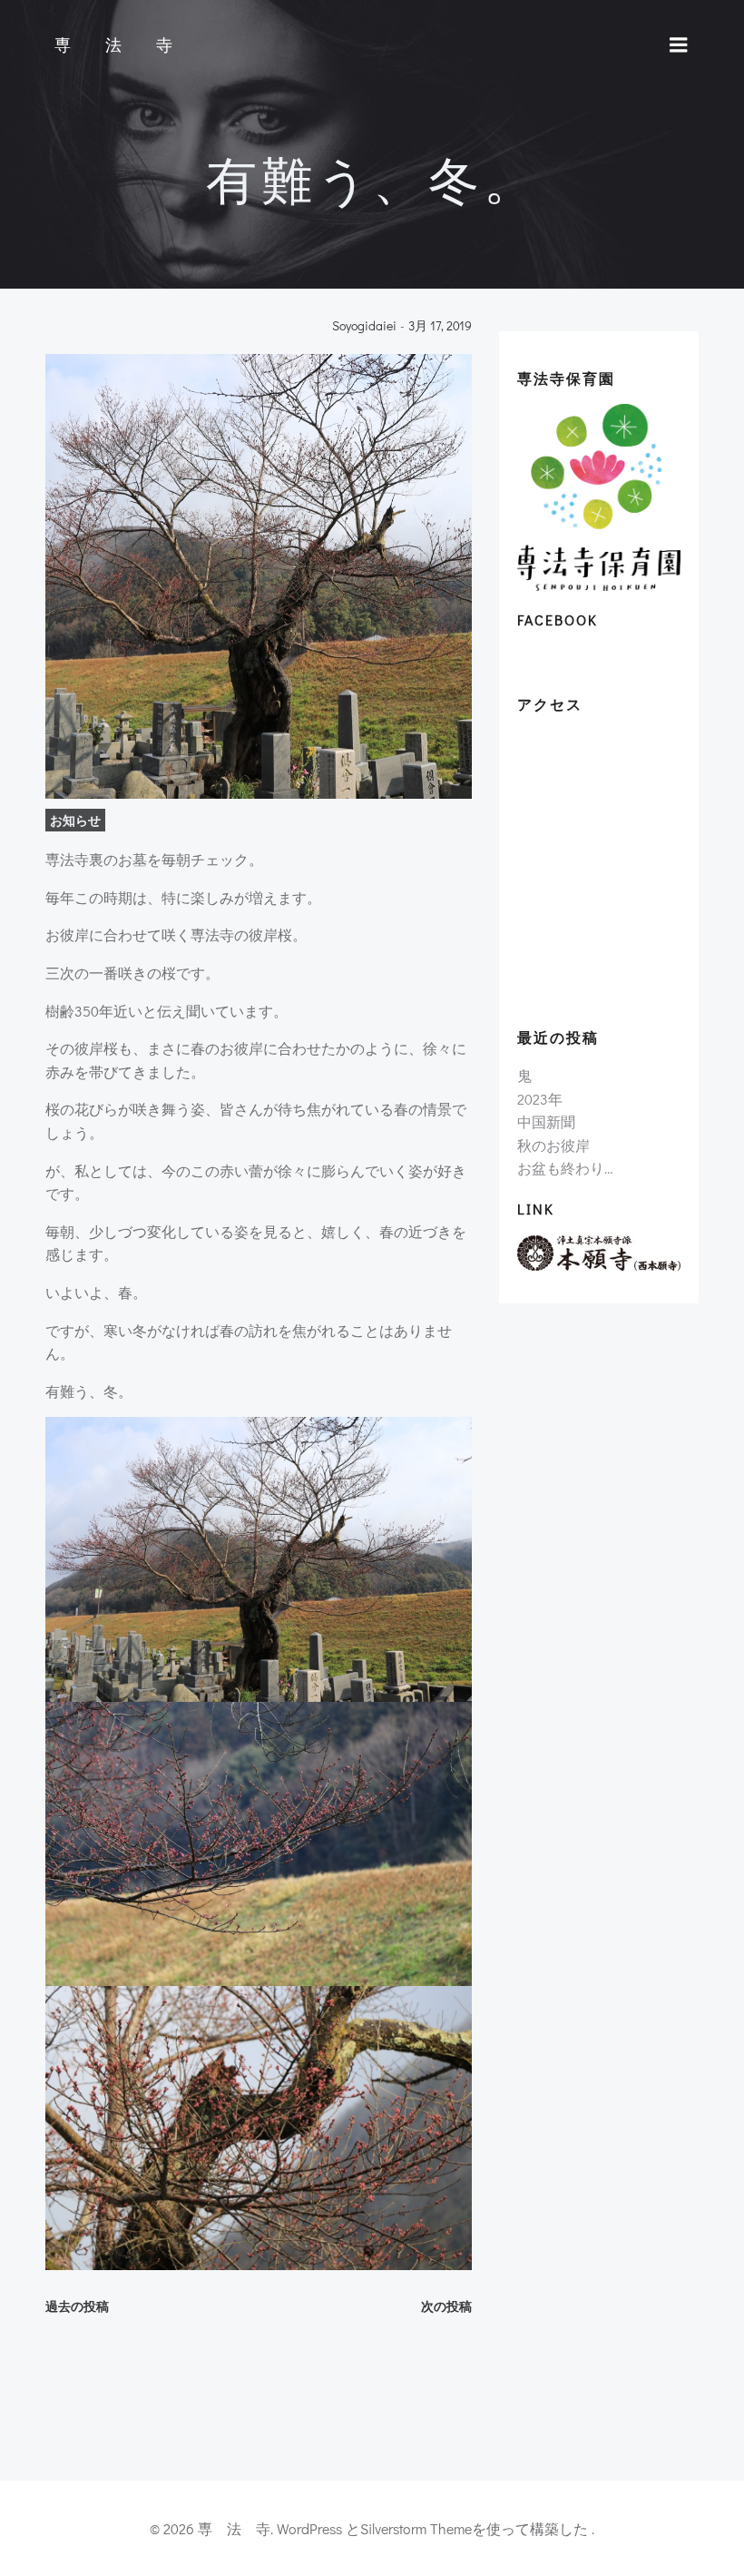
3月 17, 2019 (440, 326)
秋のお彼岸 (553, 1145)
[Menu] (679, 45)
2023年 (540, 1099)
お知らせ (75, 820)
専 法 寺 (118, 45)
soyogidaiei (364, 326)
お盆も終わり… (565, 1168)
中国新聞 (546, 1121)
